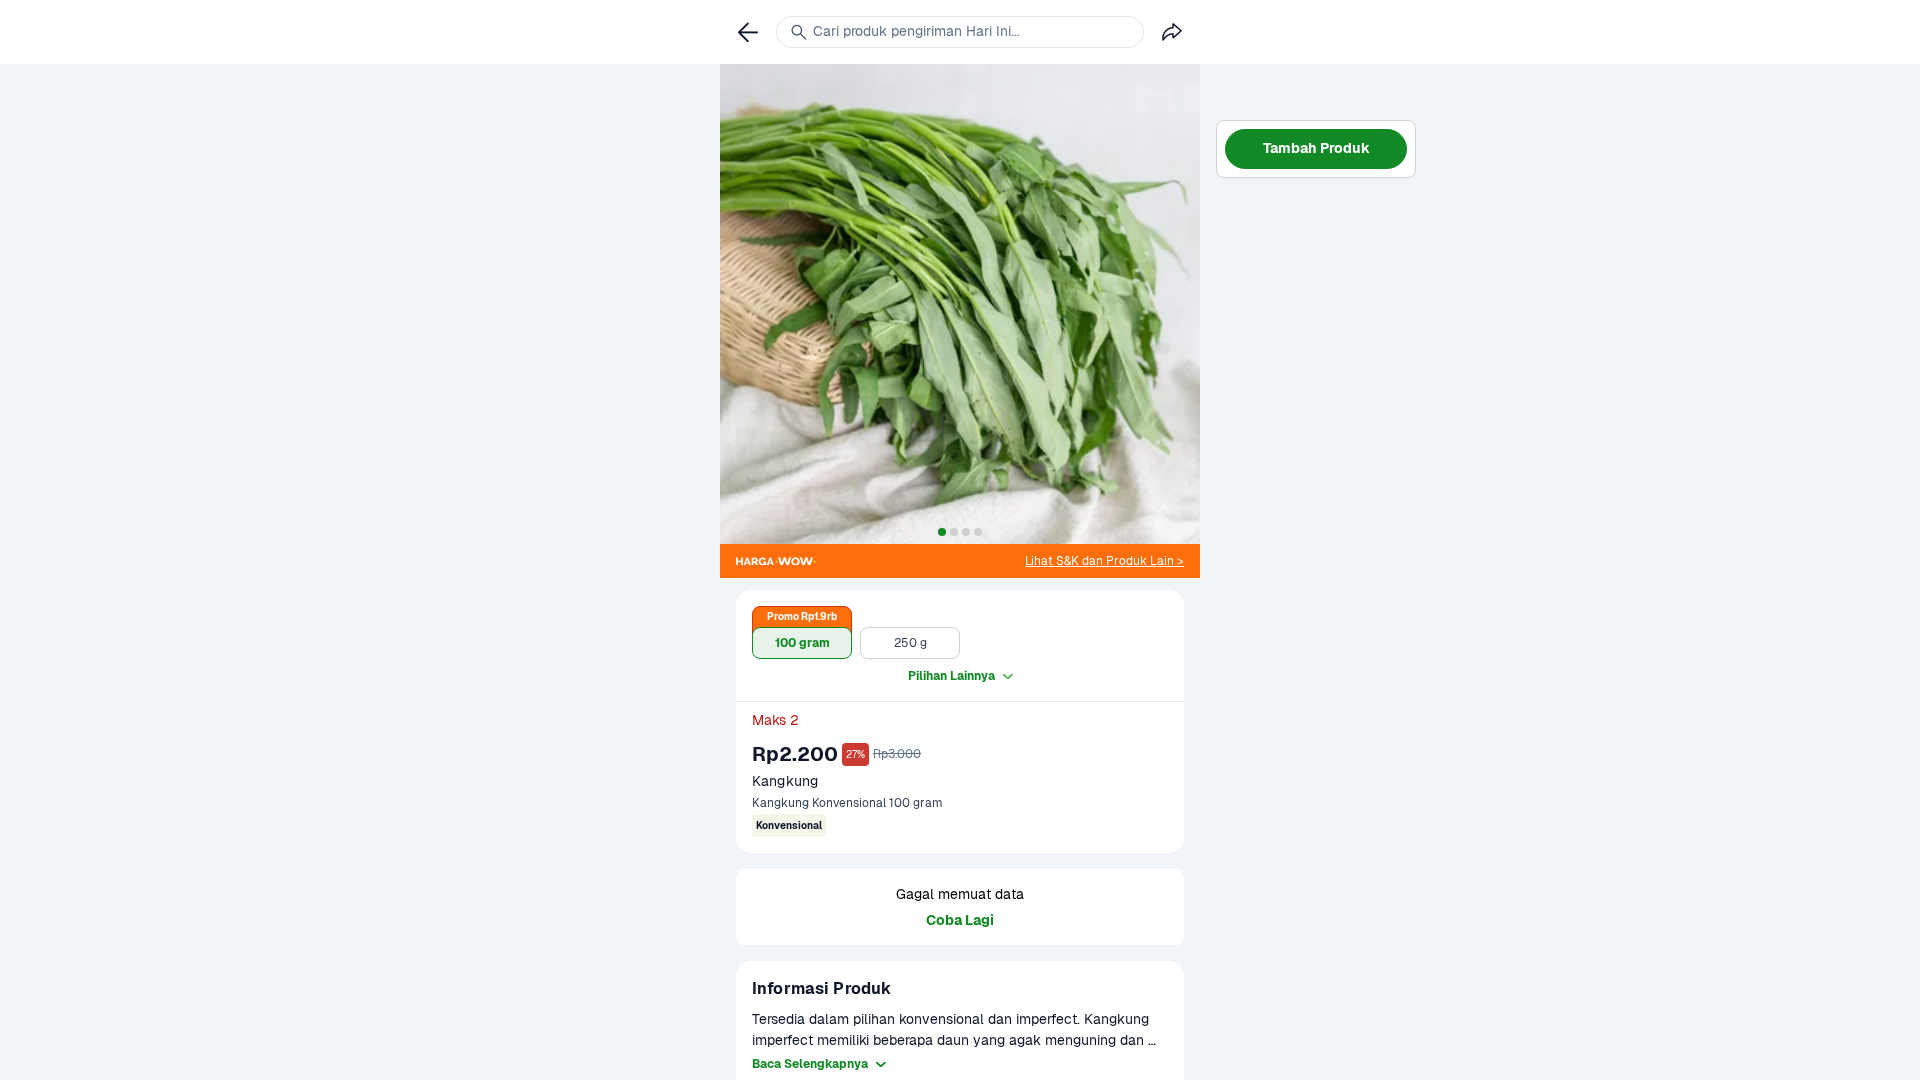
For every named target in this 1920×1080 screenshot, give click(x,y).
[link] (1104, 561)
